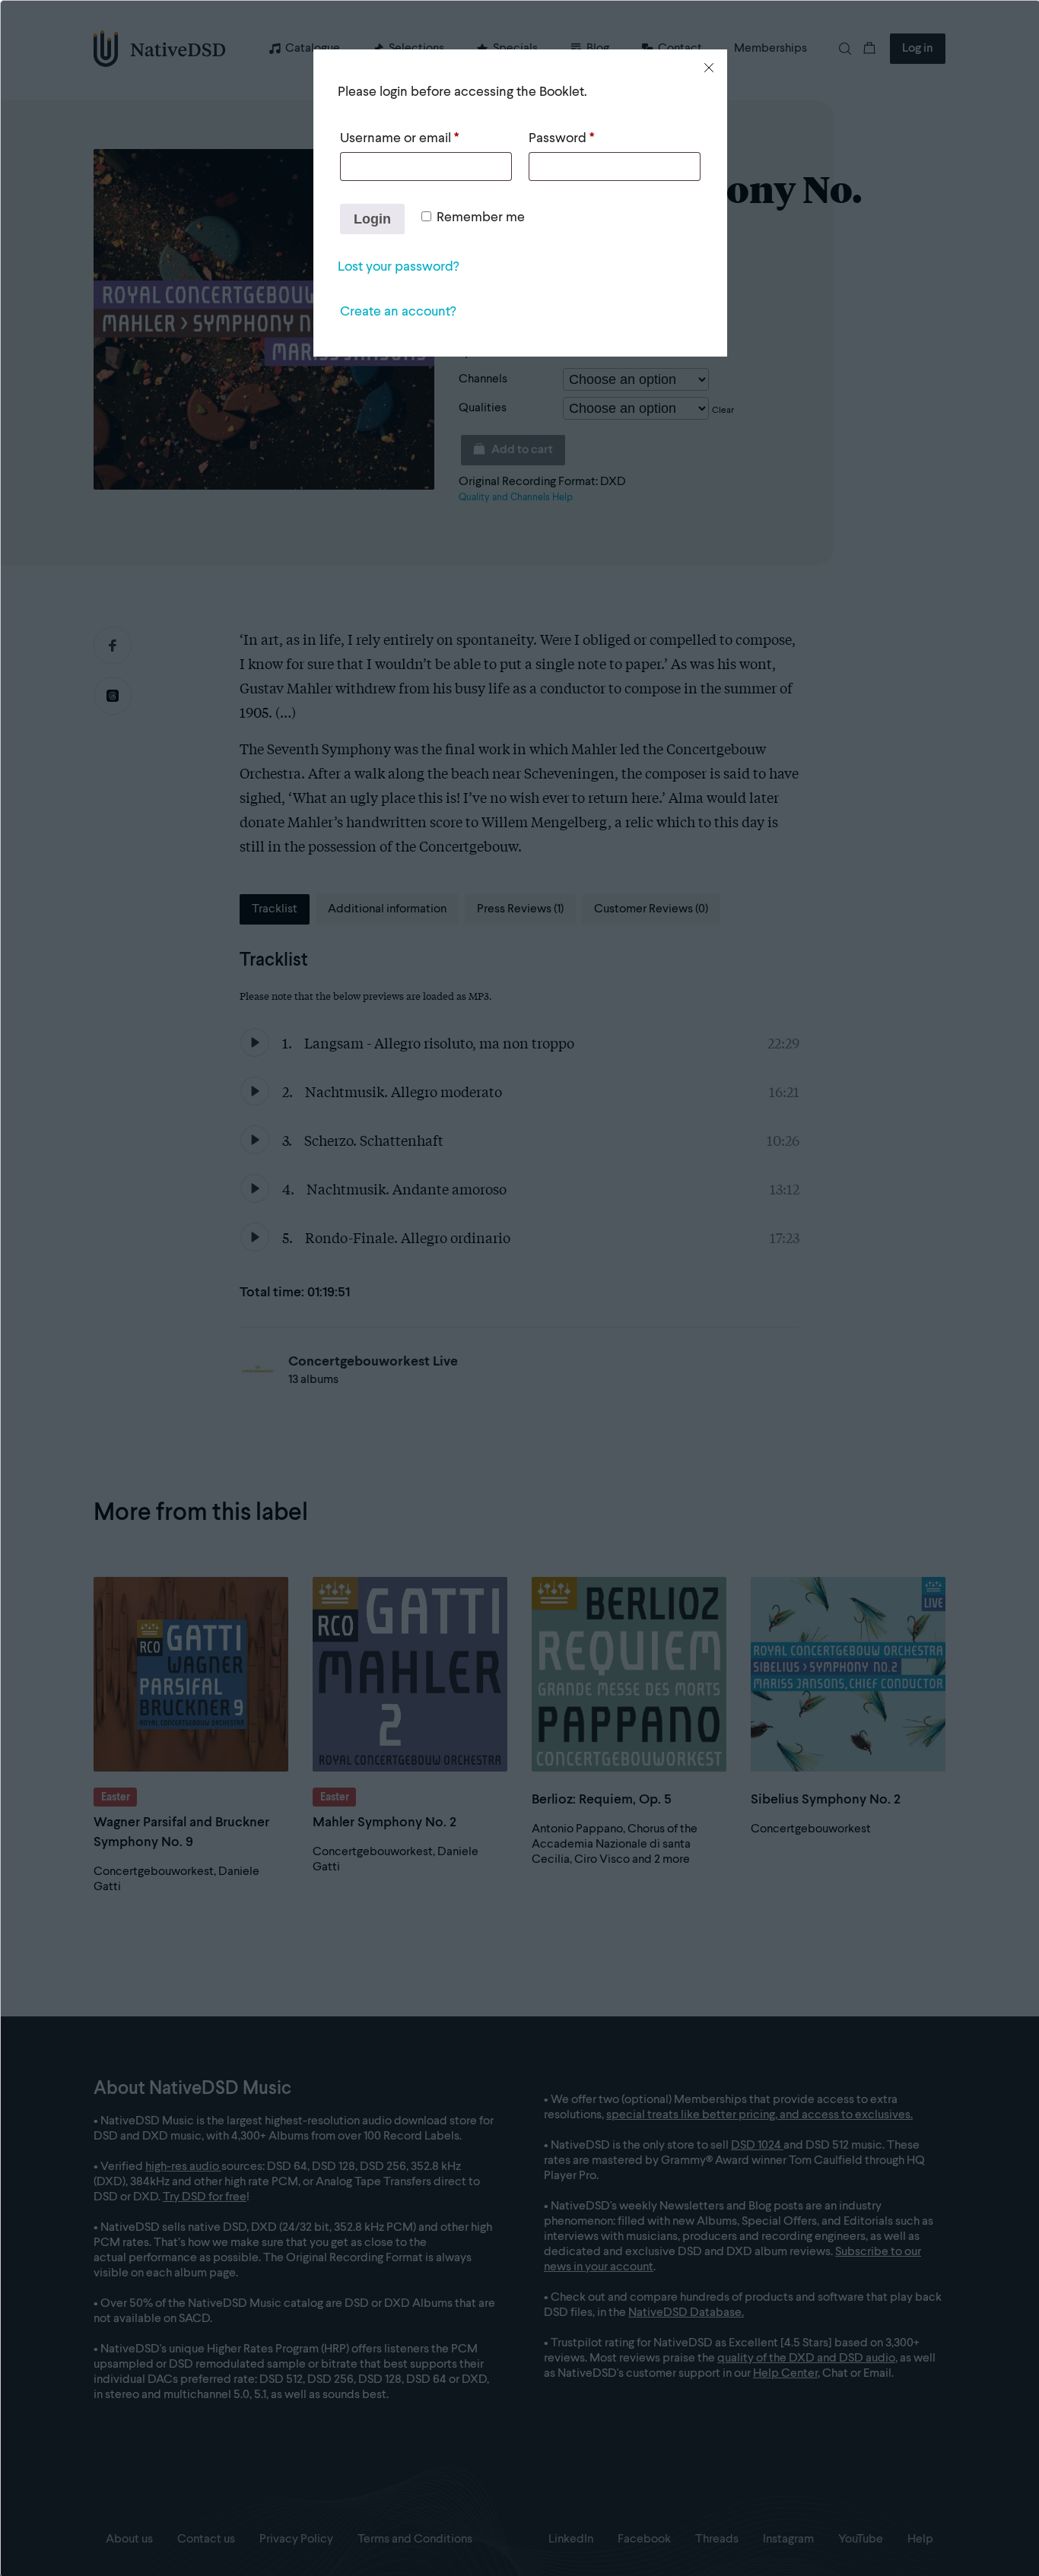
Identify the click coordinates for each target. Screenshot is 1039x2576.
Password (561, 138)
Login (372, 219)
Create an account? (398, 312)
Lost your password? (398, 267)
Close (709, 68)
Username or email (399, 138)
